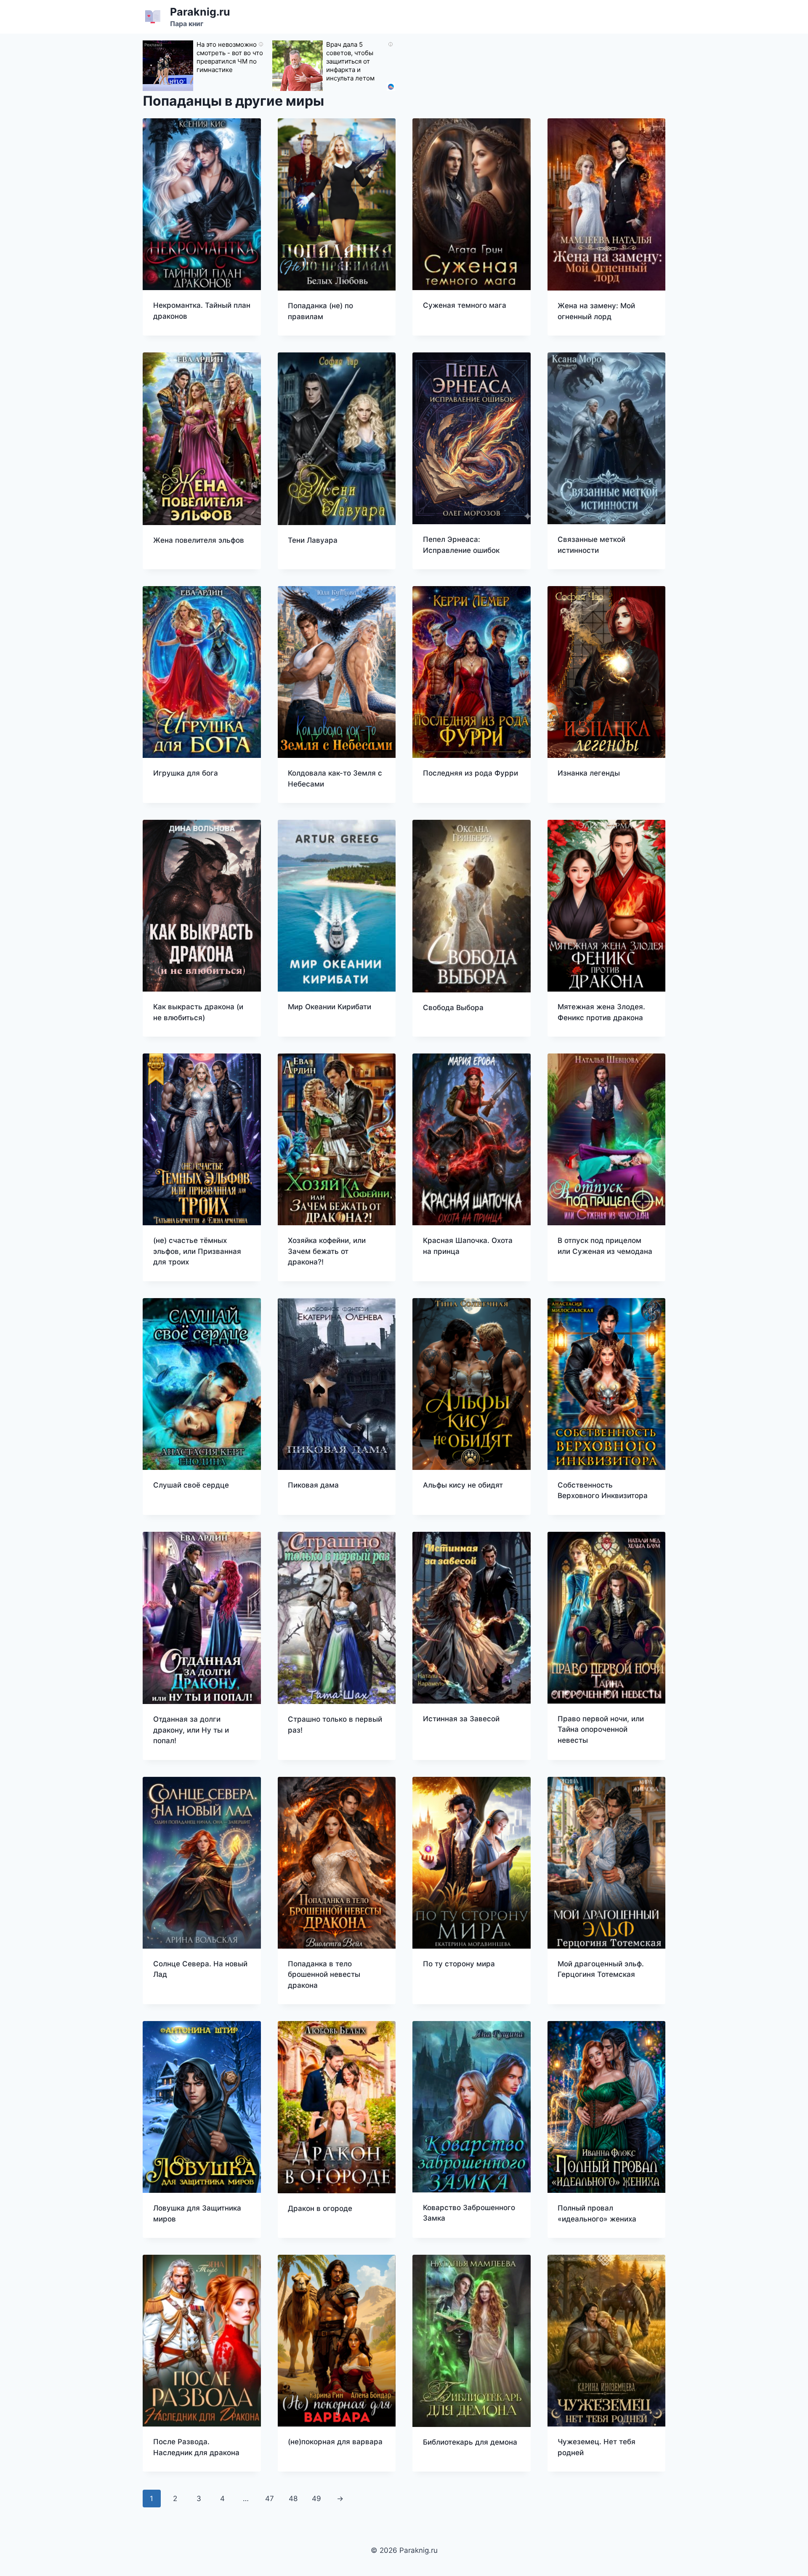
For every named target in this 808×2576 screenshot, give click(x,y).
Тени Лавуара (313, 540)
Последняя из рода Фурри (470, 773)
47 (270, 2499)
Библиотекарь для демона (470, 2442)
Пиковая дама (313, 1485)
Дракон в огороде (320, 2208)
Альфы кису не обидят (463, 1485)
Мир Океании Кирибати (330, 1007)
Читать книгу (447, 332)
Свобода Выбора (453, 1008)
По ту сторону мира (459, 1964)
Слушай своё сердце (191, 1485)
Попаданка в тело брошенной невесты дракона (324, 1975)
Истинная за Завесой (461, 1719)
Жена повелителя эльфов (199, 540)
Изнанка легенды (589, 773)
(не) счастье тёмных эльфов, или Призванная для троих (197, 1251)
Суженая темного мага (465, 305)
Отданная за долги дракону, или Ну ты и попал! (191, 1730)
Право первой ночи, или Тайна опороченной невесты (601, 1729)
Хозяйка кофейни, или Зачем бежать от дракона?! (327, 1251)
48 (293, 2499)
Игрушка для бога (186, 773)
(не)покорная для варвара (335, 2442)
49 (316, 2499)
